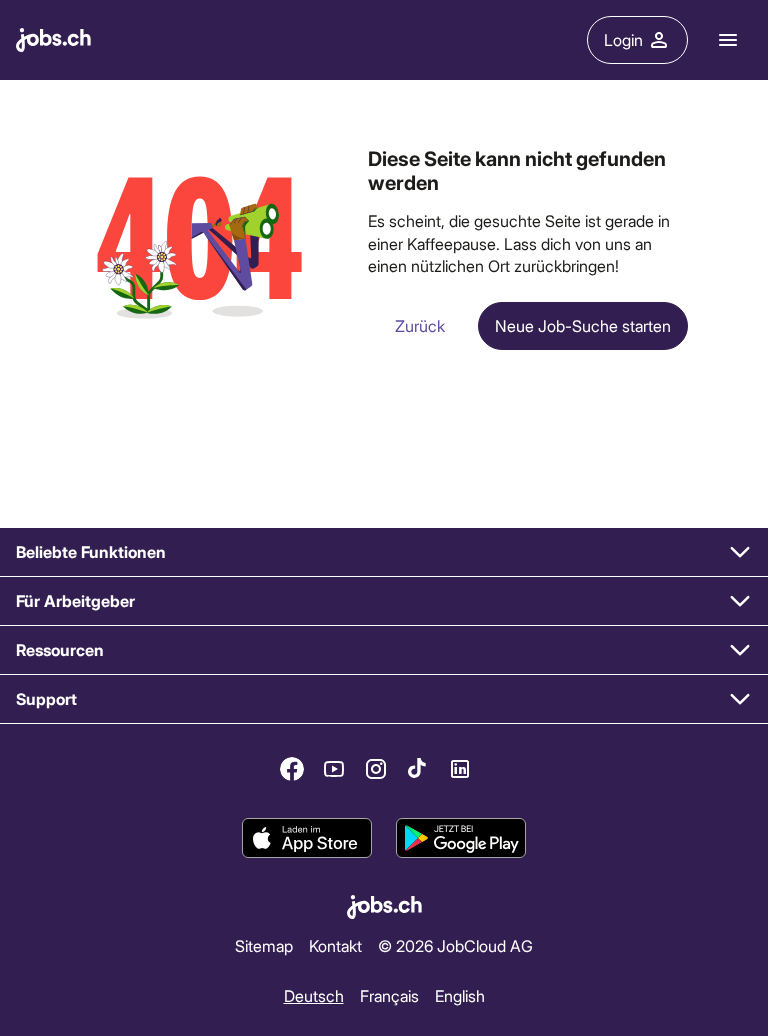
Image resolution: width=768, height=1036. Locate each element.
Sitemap (264, 945)
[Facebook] (292, 769)
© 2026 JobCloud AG (455, 945)
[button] (384, 552)
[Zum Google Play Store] (461, 838)
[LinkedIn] (460, 769)
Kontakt (335, 945)
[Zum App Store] (307, 838)
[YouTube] (334, 769)
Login (623, 39)
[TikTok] (418, 769)
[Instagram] (376, 769)
